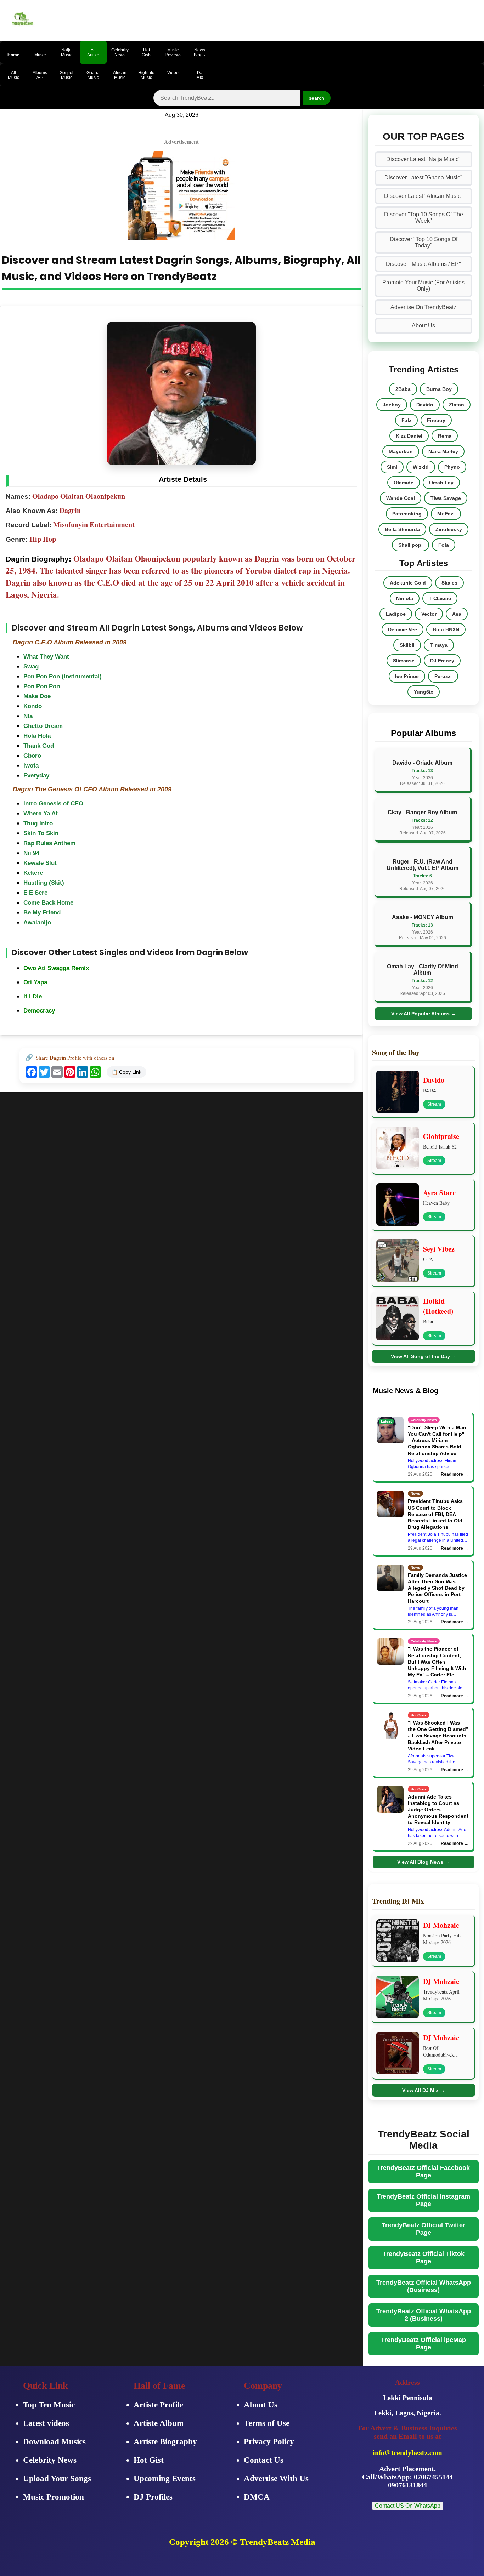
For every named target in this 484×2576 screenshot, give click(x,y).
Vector (429, 614)
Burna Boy (439, 389)
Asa (457, 614)
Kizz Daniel (409, 436)
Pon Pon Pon (42, 686)
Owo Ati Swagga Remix (56, 968)
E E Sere (35, 893)
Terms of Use (267, 2423)
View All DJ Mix (424, 2090)
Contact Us (264, 2460)
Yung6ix (424, 692)
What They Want (46, 657)
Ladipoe (396, 614)
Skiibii (407, 645)
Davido (425, 405)
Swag (31, 666)
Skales (449, 583)
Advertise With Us (276, 2478)
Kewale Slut (40, 863)
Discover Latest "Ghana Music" (423, 178)
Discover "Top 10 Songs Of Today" (424, 242)
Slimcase (404, 661)
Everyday (36, 776)
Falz (406, 420)
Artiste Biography (165, 2442)
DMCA (257, 2497)
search (317, 98)
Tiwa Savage (446, 498)
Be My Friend (42, 913)
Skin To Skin (41, 833)
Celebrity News (50, 2460)
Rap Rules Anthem (49, 843)
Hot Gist (149, 2460)
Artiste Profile (158, 2405)
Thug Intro (38, 823)
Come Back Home (48, 903)
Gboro (32, 756)
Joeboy (392, 405)
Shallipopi (410, 545)
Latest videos (46, 2423)
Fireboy (436, 420)
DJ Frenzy (442, 661)
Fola (444, 545)
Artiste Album (159, 2423)
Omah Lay (441, 483)
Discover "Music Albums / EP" (423, 264)
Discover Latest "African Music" (423, 196)
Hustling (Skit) (44, 883)
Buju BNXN (446, 629)
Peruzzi (443, 676)
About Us (423, 326)
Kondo (33, 706)
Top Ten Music (49, 2405)
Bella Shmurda (402, 529)
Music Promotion (54, 2497)
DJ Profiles (153, 2497)
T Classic (440, 598)
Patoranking (407, 514)
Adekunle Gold (408, 583)
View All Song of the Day (424, 1356)
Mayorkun (401, 451)
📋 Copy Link (126, 1072)
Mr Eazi (446, 514)
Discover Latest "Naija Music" (423, 159)
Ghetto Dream (43, 726)
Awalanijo (37, 922)
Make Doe (37, 696)
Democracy (39, 1011)
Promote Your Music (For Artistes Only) (423, 286)
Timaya (439, 645)
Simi (392, 467)
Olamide (404, 483)
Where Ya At (41, 813)
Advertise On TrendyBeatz (423, 307)
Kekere (33, 873)
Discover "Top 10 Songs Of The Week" (424, 218)
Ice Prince (407, 676)
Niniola (405, 598)
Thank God (39, 746)
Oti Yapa (35, 982)
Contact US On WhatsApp (408, 2506)
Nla (28, 716)
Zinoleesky (449, 529)
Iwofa (31, 766)
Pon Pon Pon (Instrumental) (63, 676)
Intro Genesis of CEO (53, 803)
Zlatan (457, 405)
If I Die (33, 996)
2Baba (403, 389)
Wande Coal (401, 498)
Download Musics (54, 2442)
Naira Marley (443, 451)
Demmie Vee (403, 629)
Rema (445, 436)
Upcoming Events (165, 2478)
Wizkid (421, 467)
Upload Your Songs (57, 2478)
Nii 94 (31, 853)
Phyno (452, 467)
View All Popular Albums (424, 1014)
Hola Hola (37, 736)
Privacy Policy (269, 2442)
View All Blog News (423, 1862)
